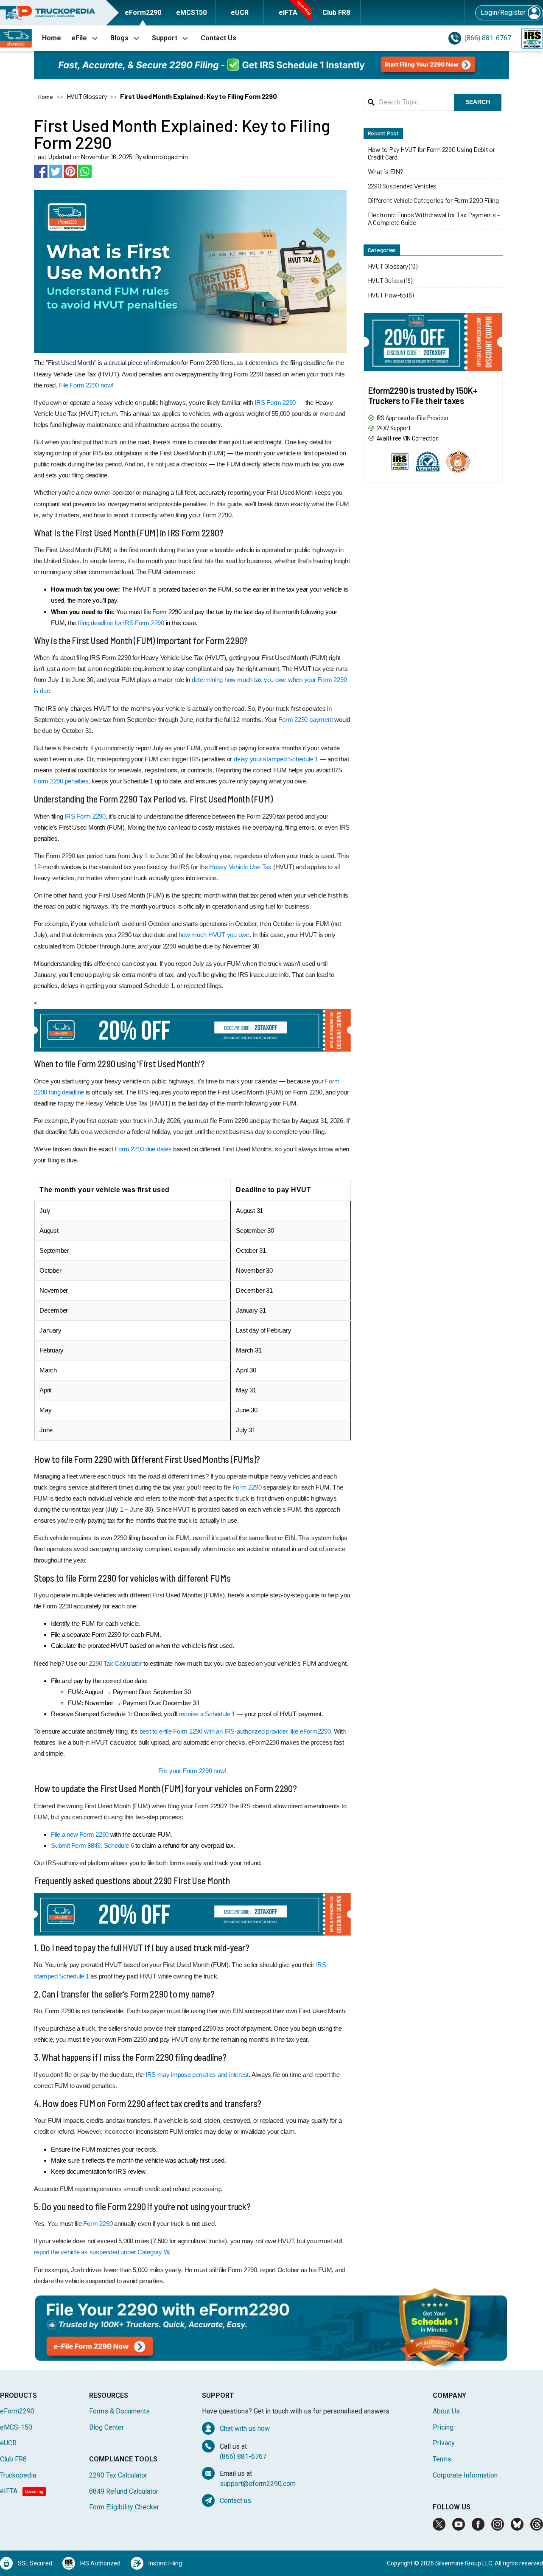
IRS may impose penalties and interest (197, 2075)
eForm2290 (17, 2411)
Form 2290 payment (305, 720)
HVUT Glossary (388, 266)
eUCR (8, 2443)
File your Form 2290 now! (192, 1771)
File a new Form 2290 (80, 1834)
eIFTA (22, 2491)
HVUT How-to (387, 295)
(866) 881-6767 (488, 38)
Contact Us (218, 38)
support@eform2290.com (258, 2484)
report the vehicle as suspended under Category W (101, 2252)
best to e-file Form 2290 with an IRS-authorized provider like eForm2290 (235, 1731)
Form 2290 (247, 1487)
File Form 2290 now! (86, 385)
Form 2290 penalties (61, 781)
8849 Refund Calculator (124, 2491)
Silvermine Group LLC (464, 2563)
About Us (446, 2411)
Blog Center (106, 2427)
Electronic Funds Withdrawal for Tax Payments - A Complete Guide (434, 219)
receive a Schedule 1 (207, 1714)
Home (52, 38)
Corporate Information (465, 2475)
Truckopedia (18, 2475)
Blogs (119, 38)
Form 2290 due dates (143, 1149)
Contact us (235, 2501)
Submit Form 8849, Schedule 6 (92, 1845)
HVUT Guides (385, 281)
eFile (79, 38)
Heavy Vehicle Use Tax (240, 867)
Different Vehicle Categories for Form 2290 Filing (433, 200)
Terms (442, 2459)
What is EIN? (386, 171)
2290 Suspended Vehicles (402, 186)
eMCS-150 (16, 2427)
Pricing (443, 2427)
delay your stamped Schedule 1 (276, 759)
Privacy (444, 2443)
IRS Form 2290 (275, 403)
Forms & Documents (119, 2411)
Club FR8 (13, 2459)
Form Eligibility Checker (124, 2507)
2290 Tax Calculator (115, 1663)
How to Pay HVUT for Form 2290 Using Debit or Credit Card (431, 153)
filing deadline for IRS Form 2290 (121, 623)
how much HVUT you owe (214, 935)
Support (165, 38)
